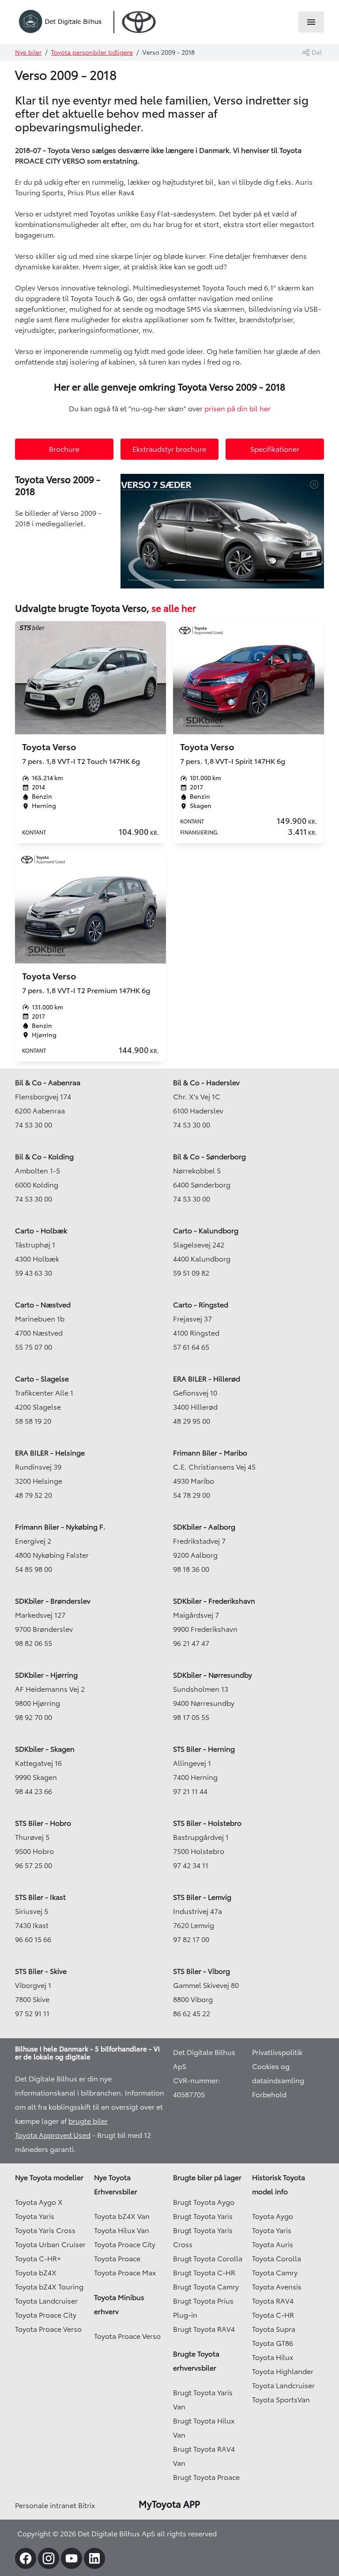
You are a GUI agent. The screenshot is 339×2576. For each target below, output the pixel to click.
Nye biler (28, 52)
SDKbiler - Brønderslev (53, 1601)
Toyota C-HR (273, 2315)
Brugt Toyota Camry (206, 2287)
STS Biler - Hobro (43, 1823)
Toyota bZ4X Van (122, 2216)
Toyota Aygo (273, 2216)
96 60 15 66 (33, 1939)
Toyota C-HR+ (38, 2259)
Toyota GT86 (273, 2343)
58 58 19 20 (33, 1421)
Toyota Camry (275, 2273)
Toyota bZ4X (36, 2273)
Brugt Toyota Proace (206, 2477)
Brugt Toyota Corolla (208, 2259)
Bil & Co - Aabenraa (48, 1083)
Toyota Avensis (277, 2287)
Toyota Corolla (277, 2259)
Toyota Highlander (283, 2371)
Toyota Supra (274, 2329)
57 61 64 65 (191, 1347)
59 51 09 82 (191, 1273)
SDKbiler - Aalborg (204, 1527)
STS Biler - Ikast (40, 1897)
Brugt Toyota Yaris (203, 2216)
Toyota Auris (273, 2245)
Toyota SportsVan (281, 2400)
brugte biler (88, 2121)
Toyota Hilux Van (122, 2230)
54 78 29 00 (192, 1495)
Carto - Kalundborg (206, 1231)
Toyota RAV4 (273, 2301)
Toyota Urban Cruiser (50, 2245)
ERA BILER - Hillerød (207, 1379)
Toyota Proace (117, 2259)
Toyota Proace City (46, 2315)
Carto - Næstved (43, 1305)
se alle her (173, 608)
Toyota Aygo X (39, 2202)
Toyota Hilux (273, 2357)
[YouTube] (72, 2558)
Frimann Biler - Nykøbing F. (60, 1527)
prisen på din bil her (237, 409)
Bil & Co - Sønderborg (209, 1157)
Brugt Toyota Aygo (204, 2202)
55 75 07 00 (34, 1347)
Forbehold (269, 2095)
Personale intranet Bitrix (55, 2505)
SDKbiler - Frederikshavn (214, 1601)
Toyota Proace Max (125, 2273)
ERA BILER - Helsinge (50, 1453)
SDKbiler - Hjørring (46, 1675)
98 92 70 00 (34, 1717)
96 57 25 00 (34, 1865)
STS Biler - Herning (204, 1749)
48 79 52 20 (34, 1495)
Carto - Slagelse (42, 1379)
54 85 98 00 (34, 1569)
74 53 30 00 (34, 1125)
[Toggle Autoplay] (316, 484)
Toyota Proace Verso (48, 2329)
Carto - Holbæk (41, 1231)
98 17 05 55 (191, 1717)
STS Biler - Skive (41, 1971)
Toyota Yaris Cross (45, 2230)
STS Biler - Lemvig (202, 1897)
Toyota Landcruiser (46, 2301)
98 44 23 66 (34, 1791)
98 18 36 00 (191, 1569)
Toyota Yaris (35, 2216)
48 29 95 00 (192, 1421)
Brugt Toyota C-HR (204, 2273)
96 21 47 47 (191, 1643)
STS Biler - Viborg (202, 1971)
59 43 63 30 (34, 1273)
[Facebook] (26, 2558)
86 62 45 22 (192, 2014)
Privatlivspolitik (277, 2052)
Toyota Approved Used (53, 2135)
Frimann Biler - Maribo (210, 1453)
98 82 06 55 (34, 1643)
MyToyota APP (169, 2504)
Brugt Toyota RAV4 (204, 2329)
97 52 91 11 (32, 2014)
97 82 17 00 (191, 1939)
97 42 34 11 (191, 1865)
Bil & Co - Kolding (44, 1157)
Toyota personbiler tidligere (92, 52)
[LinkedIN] (94, 2558)
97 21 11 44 (190, 1791)
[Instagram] (49, 2558)
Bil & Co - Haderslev (206, 1083)
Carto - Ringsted (201, 1305)
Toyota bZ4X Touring (49, 2287)
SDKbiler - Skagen (45, 1749)
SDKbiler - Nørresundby (213, 1675)
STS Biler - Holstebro (207, 1823)
